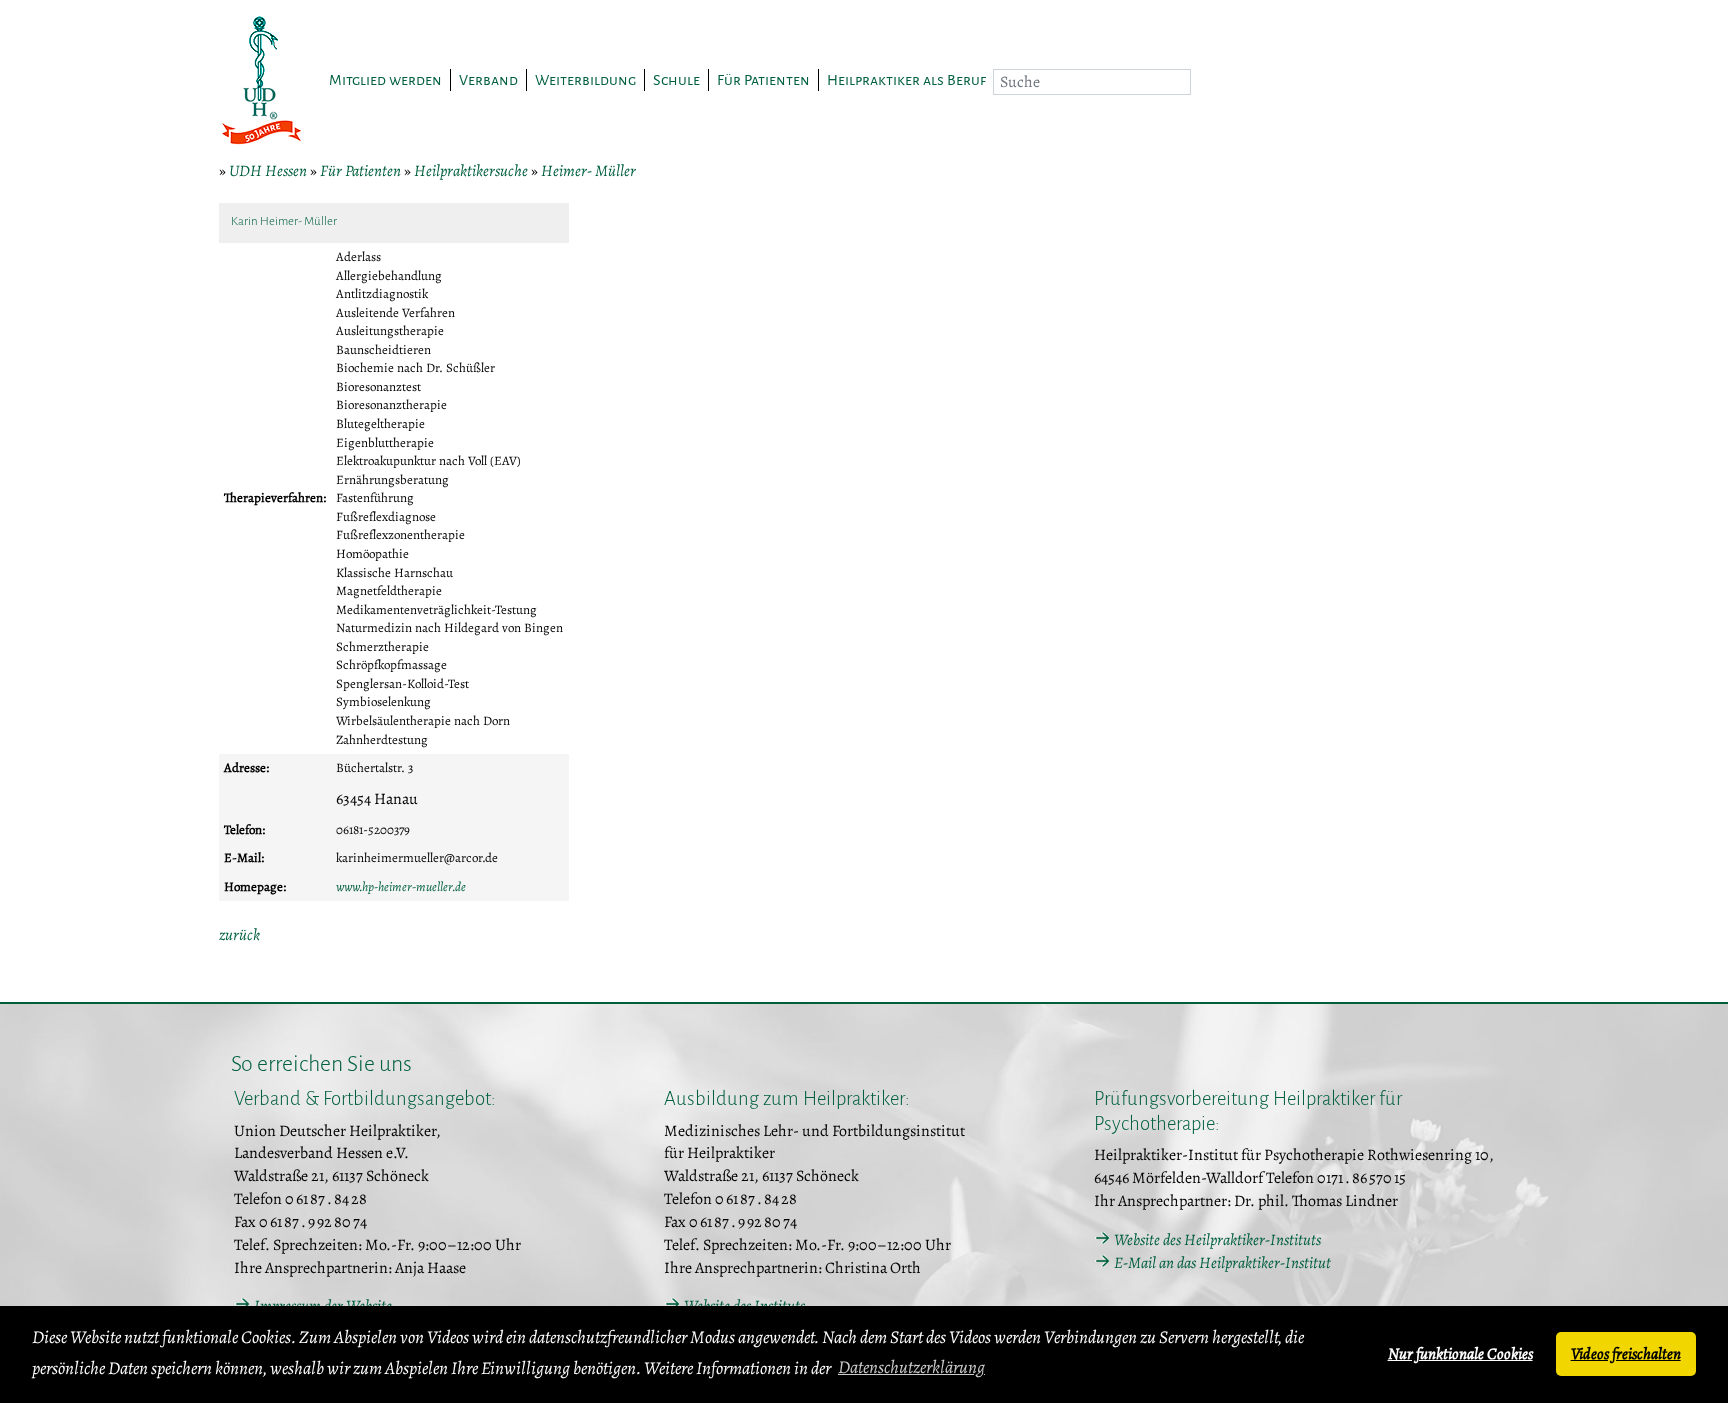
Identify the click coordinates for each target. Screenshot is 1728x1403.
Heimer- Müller (588, 171)
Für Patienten (360, 171)
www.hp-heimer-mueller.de (401, 886)
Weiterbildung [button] (585, 80)
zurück (239, 935)
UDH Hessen (268, 171)
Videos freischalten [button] (1626, 1354)
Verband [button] (488, 80)
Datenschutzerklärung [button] (911, 1367)
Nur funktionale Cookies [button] (1460, 1354)
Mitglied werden (385, 80)
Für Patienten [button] (763, 80)
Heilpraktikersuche (471, 171)
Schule (676, 80)
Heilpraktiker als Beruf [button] (906, 80)
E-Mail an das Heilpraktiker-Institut (1222, 1263)
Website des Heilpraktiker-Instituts (1217, 1240)
